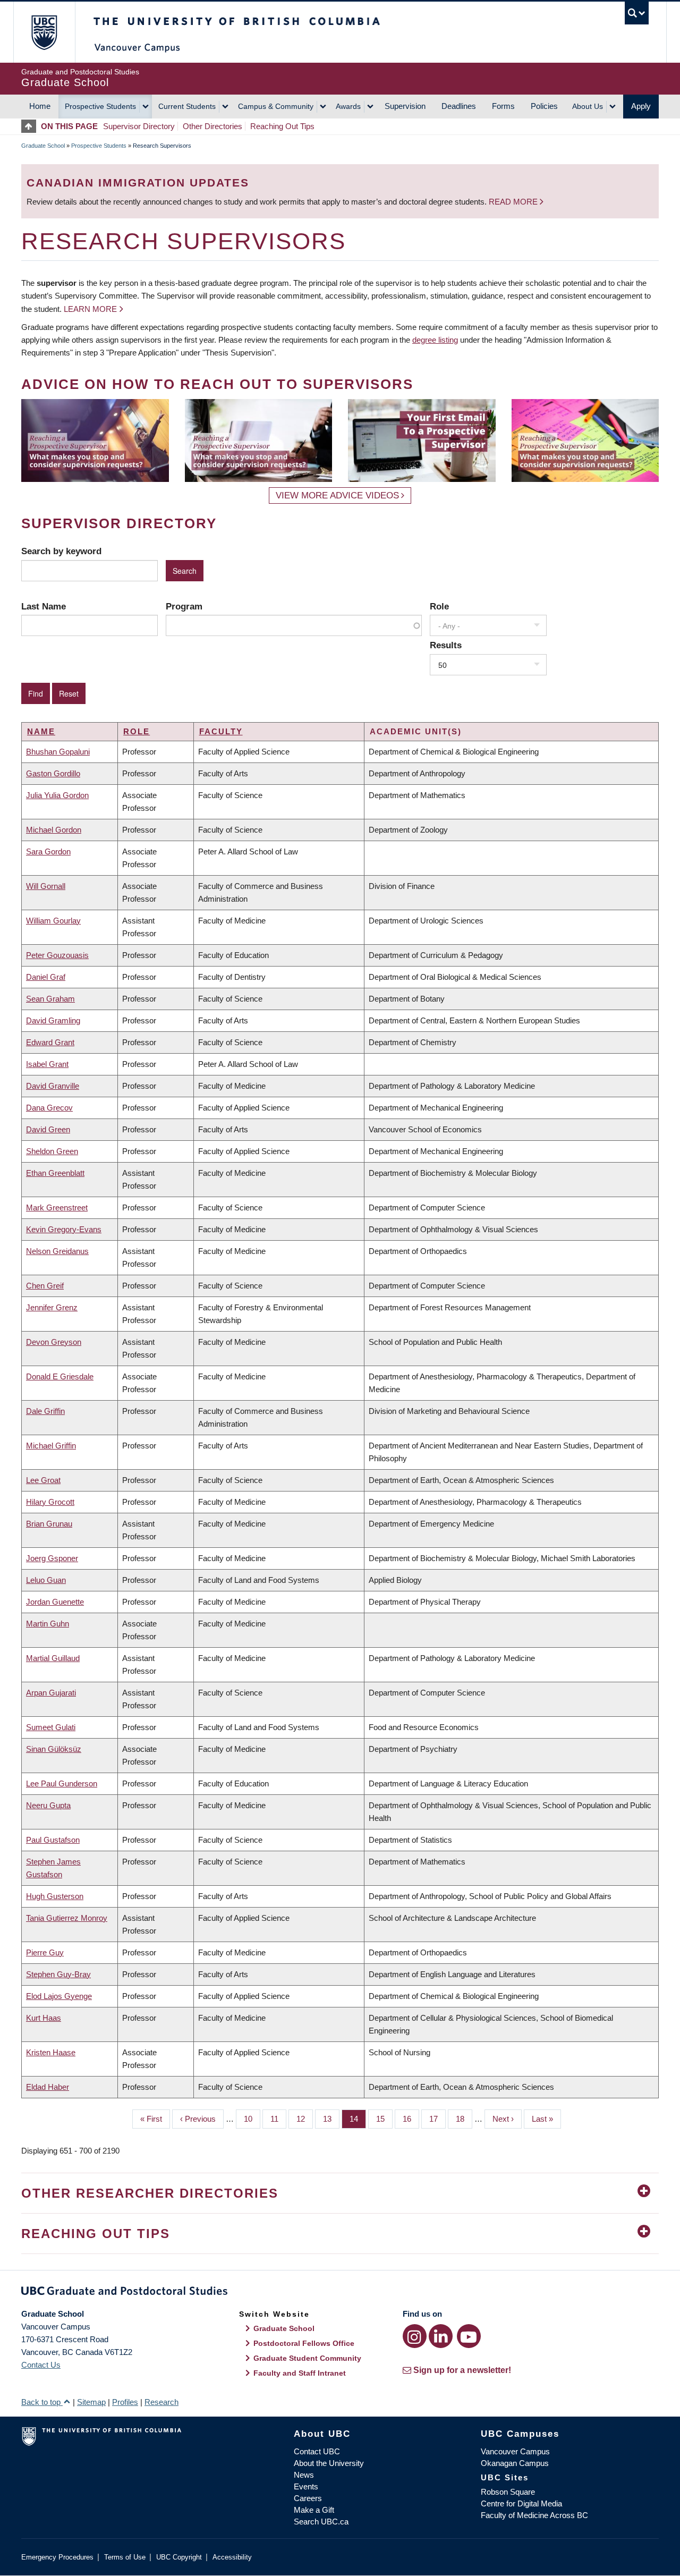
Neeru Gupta (48, 1805)
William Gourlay (53, 921)
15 (384, 2119)
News (304, 2475)
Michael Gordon (54, 830)
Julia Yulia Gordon (57, 795)
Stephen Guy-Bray (58, 1974)
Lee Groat (43, 1480)
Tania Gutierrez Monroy (67, 1918)
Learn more (90, 309)
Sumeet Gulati (51, 1727)
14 (358, 2119)
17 (437, 2119)
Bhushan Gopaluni (58, 752)
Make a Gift (314, 2510)
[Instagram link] (415, 2336)
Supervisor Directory (139, 126)
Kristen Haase (51, 2052)
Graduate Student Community (307, 2358)
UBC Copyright (179, 2557)
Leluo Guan (46, 1580)
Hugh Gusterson (55, 1896)
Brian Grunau (49, 1524)
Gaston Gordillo (53, 773)
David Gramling (53, 1020)
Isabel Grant (47, 1064)
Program (184, 606)
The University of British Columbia (44, 32)
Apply (641, 106)
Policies (544, 106)
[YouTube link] (469, 2336)
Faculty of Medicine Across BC (534, 2515)
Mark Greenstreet (57, 1207)
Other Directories (212, 126)
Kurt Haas (44, 2018)
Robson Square (508, 2492)
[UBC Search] (637, 13)
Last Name (44, 606)
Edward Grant (50, 1042)
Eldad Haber (48, 2087)
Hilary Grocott (50, 1502)
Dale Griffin (45, 1411)
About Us (588, 106)
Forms (503, 106)
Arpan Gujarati (51, 1693)
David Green (48, 1129)
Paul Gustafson (53, 1840)
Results (446, 645)
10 (252, 2119)
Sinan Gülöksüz (54, 1749)
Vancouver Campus (515, 2451)
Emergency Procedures (57, 2557)
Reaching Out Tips (282, 126)
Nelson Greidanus (57, 1251)
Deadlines (459, 106)
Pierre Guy (45, 1952)
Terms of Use (125, 2557)
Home (40, 106)
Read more (514, 202)
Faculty (221, 731)
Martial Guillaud (53, 1658)
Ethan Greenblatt (55, 1173)
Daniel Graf (46, 977)
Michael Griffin (51, 1446)
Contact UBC (317, 2451)
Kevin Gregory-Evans (64, 1229)
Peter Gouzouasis (57, 955)
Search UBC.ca (321, 2522)
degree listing (435, 340)
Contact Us (41, 2365)
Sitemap (91, 2402)
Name (41, 731)
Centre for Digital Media (521, 2503)
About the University (329, 2463)
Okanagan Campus (515, 2463)
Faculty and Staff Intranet (300, 2373)
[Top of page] (31, 126)
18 (464, 2119)
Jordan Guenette (55, 1602)
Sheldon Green (52, 1151)
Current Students (187, 106)
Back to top (42, 2402)
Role (439, 606)
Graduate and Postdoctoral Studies (340, 2293)
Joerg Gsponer (52, 1558)
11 (278, 2119)
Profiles (125, 2402)
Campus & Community (276, 106)
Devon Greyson (54, 1342)
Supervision (405, 106)
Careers (308, 2498)
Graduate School (43, 146)
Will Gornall (46, 886)
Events (306, 2486)
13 (331, 2119)
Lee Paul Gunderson (62, 1783)
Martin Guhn (48, 1624)
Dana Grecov (49, 1108)
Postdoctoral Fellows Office (304, 2343)
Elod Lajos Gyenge (59, 1996)
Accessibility (232, 2557)
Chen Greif (45, 1286)
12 (305, 2119)
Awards (348, 106)
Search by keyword (61, 551)
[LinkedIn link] (441, 2336)
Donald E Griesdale (60, 1376)
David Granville (53, 1086)
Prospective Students (100, 106)
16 (411, 2119)
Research (161, 2402)
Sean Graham (50, 999)
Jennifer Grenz (52, 1307)
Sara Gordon (48, 851)
